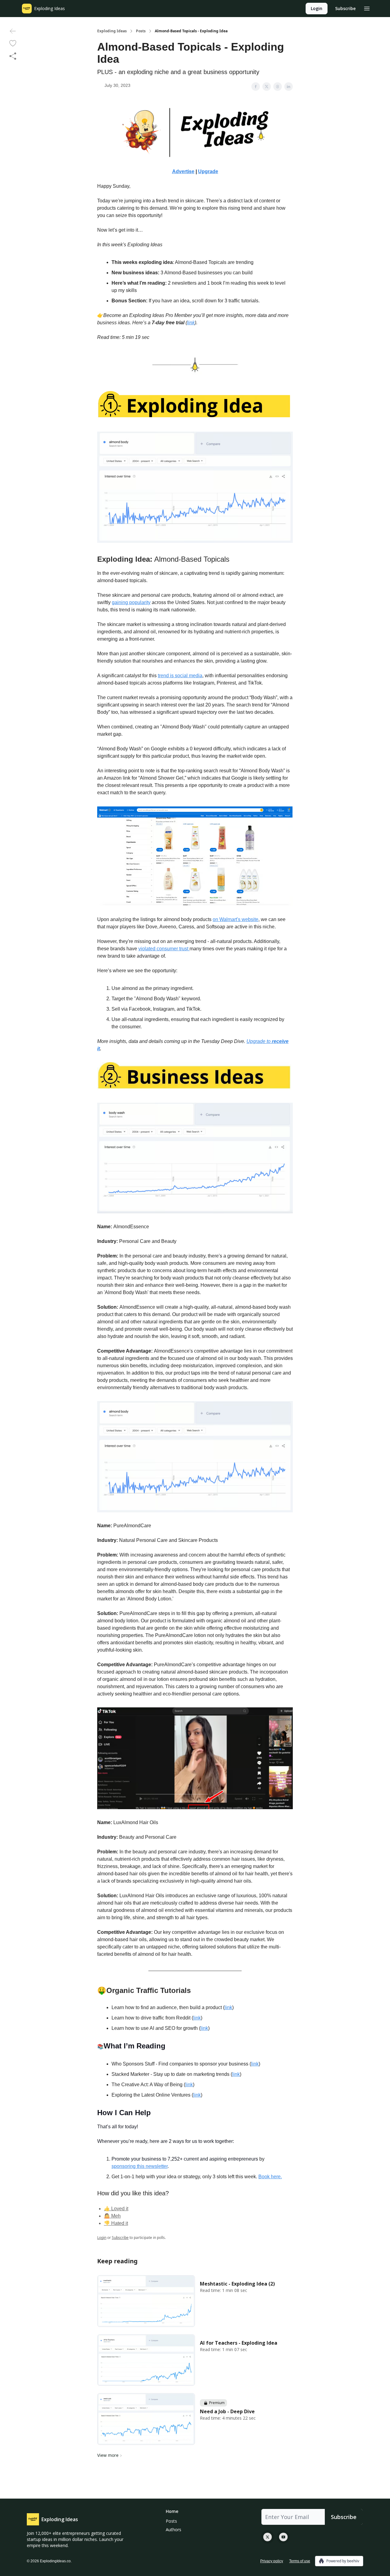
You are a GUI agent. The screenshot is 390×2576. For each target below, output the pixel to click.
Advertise (183, 171)
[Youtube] (283, 2537)
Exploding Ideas (112, 31)
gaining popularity (131, 602)
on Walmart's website (236, 919)
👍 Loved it (116, 2209)
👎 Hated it (116, 2223)
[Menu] (367, 8)
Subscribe (345, 8)
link (228, 2007)
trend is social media (180, 676)
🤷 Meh (112, 2216)
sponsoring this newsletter (140, 2166)
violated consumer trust (164, 949)
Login (317, 8)
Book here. (270, 2177)
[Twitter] (268, 2537)
